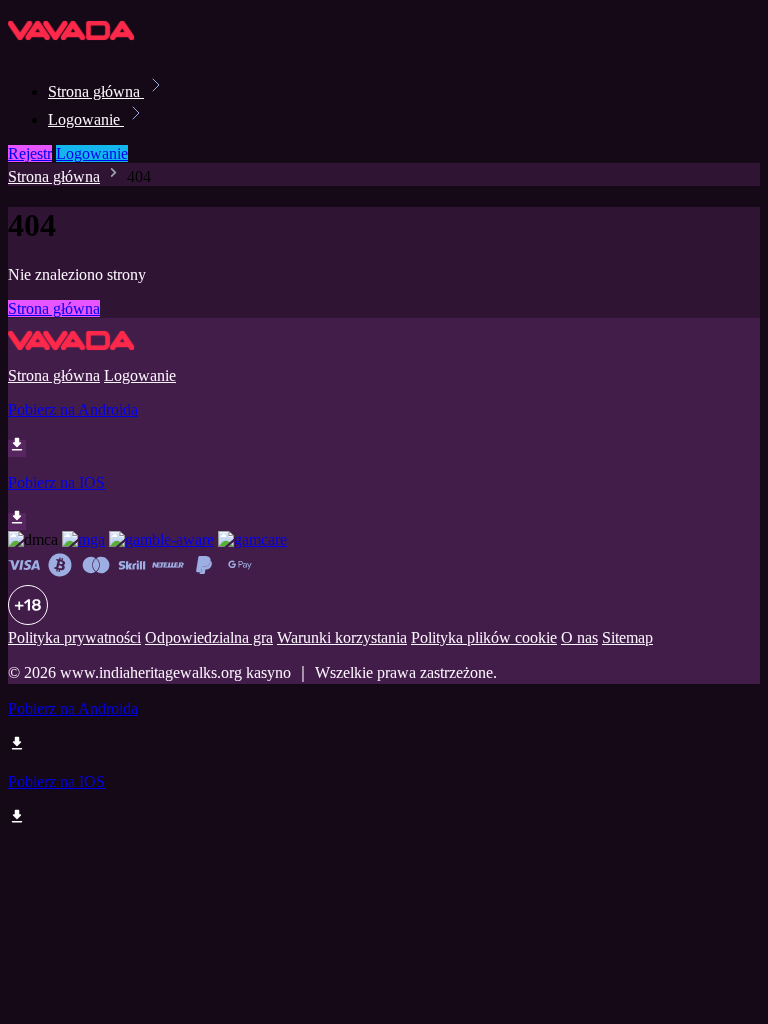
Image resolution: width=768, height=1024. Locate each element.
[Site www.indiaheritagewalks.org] (76, 47)
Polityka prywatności (74, 637)
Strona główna (96, 91)
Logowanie (86, 119)
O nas (579, 637)
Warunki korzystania (342, 637)
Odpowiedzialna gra (209, 637)
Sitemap (627, 637)
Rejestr (30, 153)
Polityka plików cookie (484, 637)
